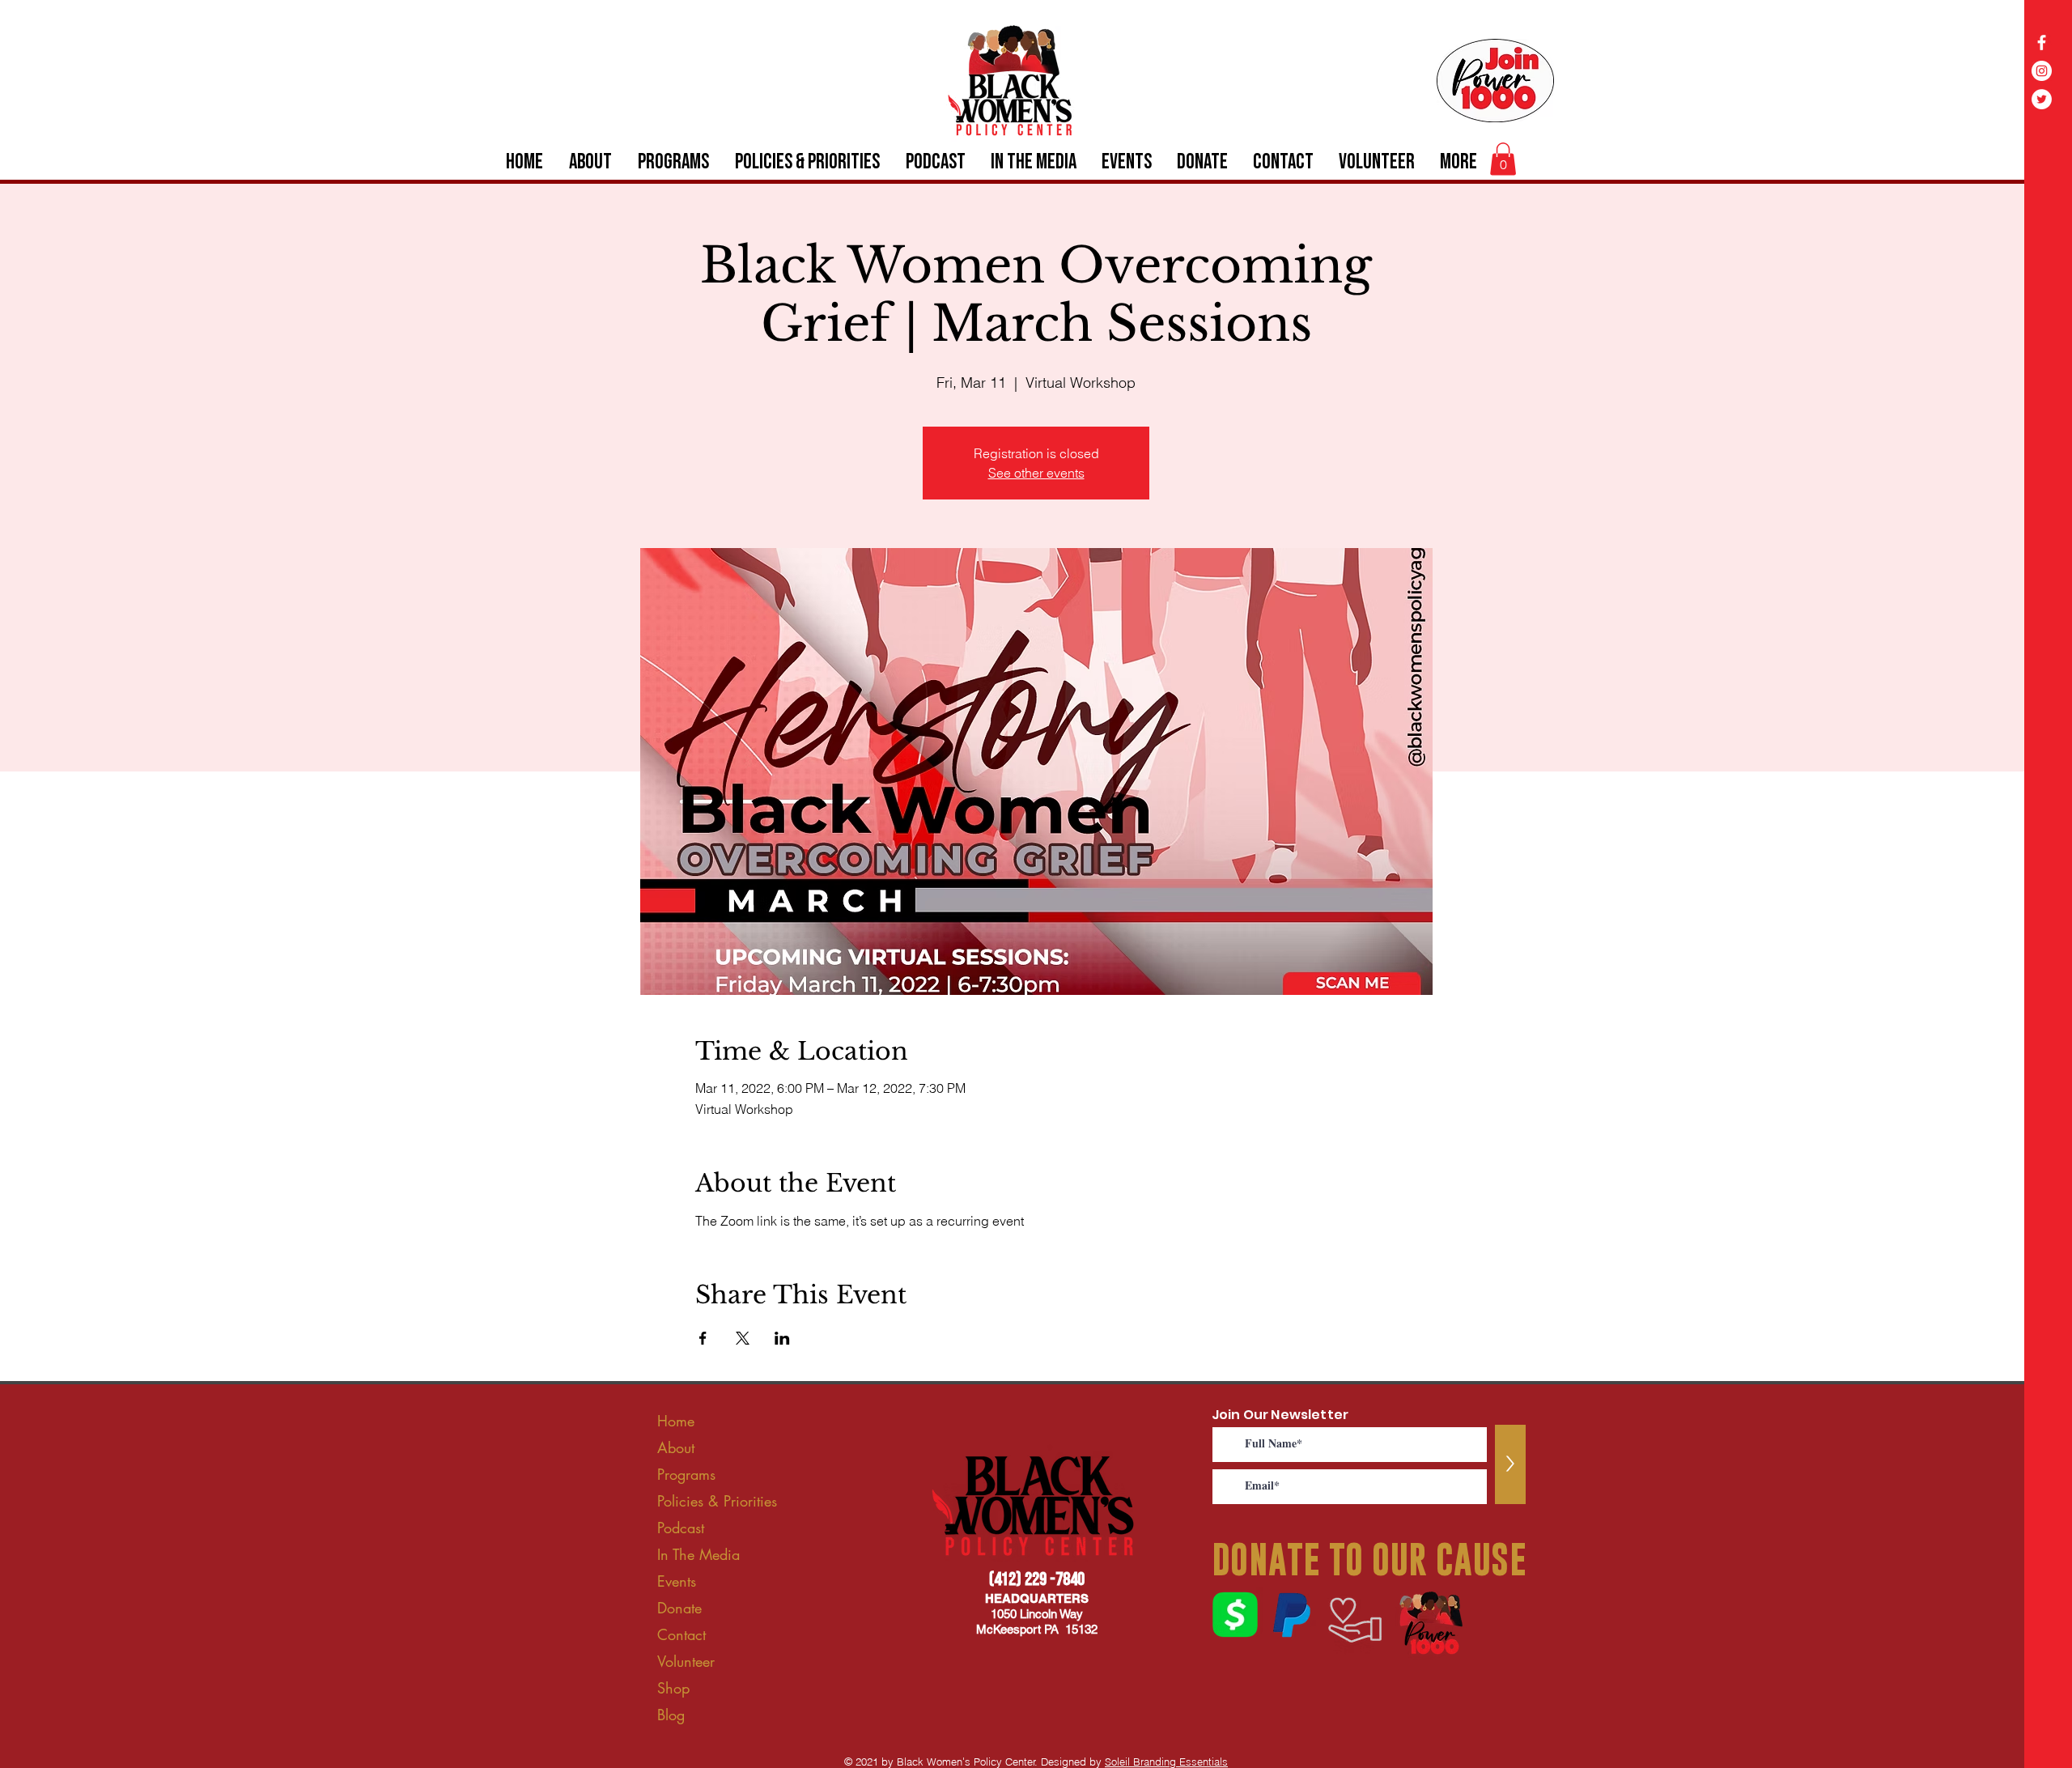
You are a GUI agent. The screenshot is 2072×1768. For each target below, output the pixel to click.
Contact (681, 1634)
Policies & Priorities (717, 1501)
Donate (679, 1608)
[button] (1503, 159)
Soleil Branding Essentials (1166, 1762)
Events (677, 1581)
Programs (686, 1474)
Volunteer (686, 1661)
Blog (671, 1715)
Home (676, 1421)
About (676, 1447)
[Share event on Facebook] (703, 1338)
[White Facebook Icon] (2042, 42)
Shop (673, 1688)
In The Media (698, 1554)
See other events (1036, 473)
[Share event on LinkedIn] (782, 1338)
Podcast (681, 1528)
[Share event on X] (743, 1338)
